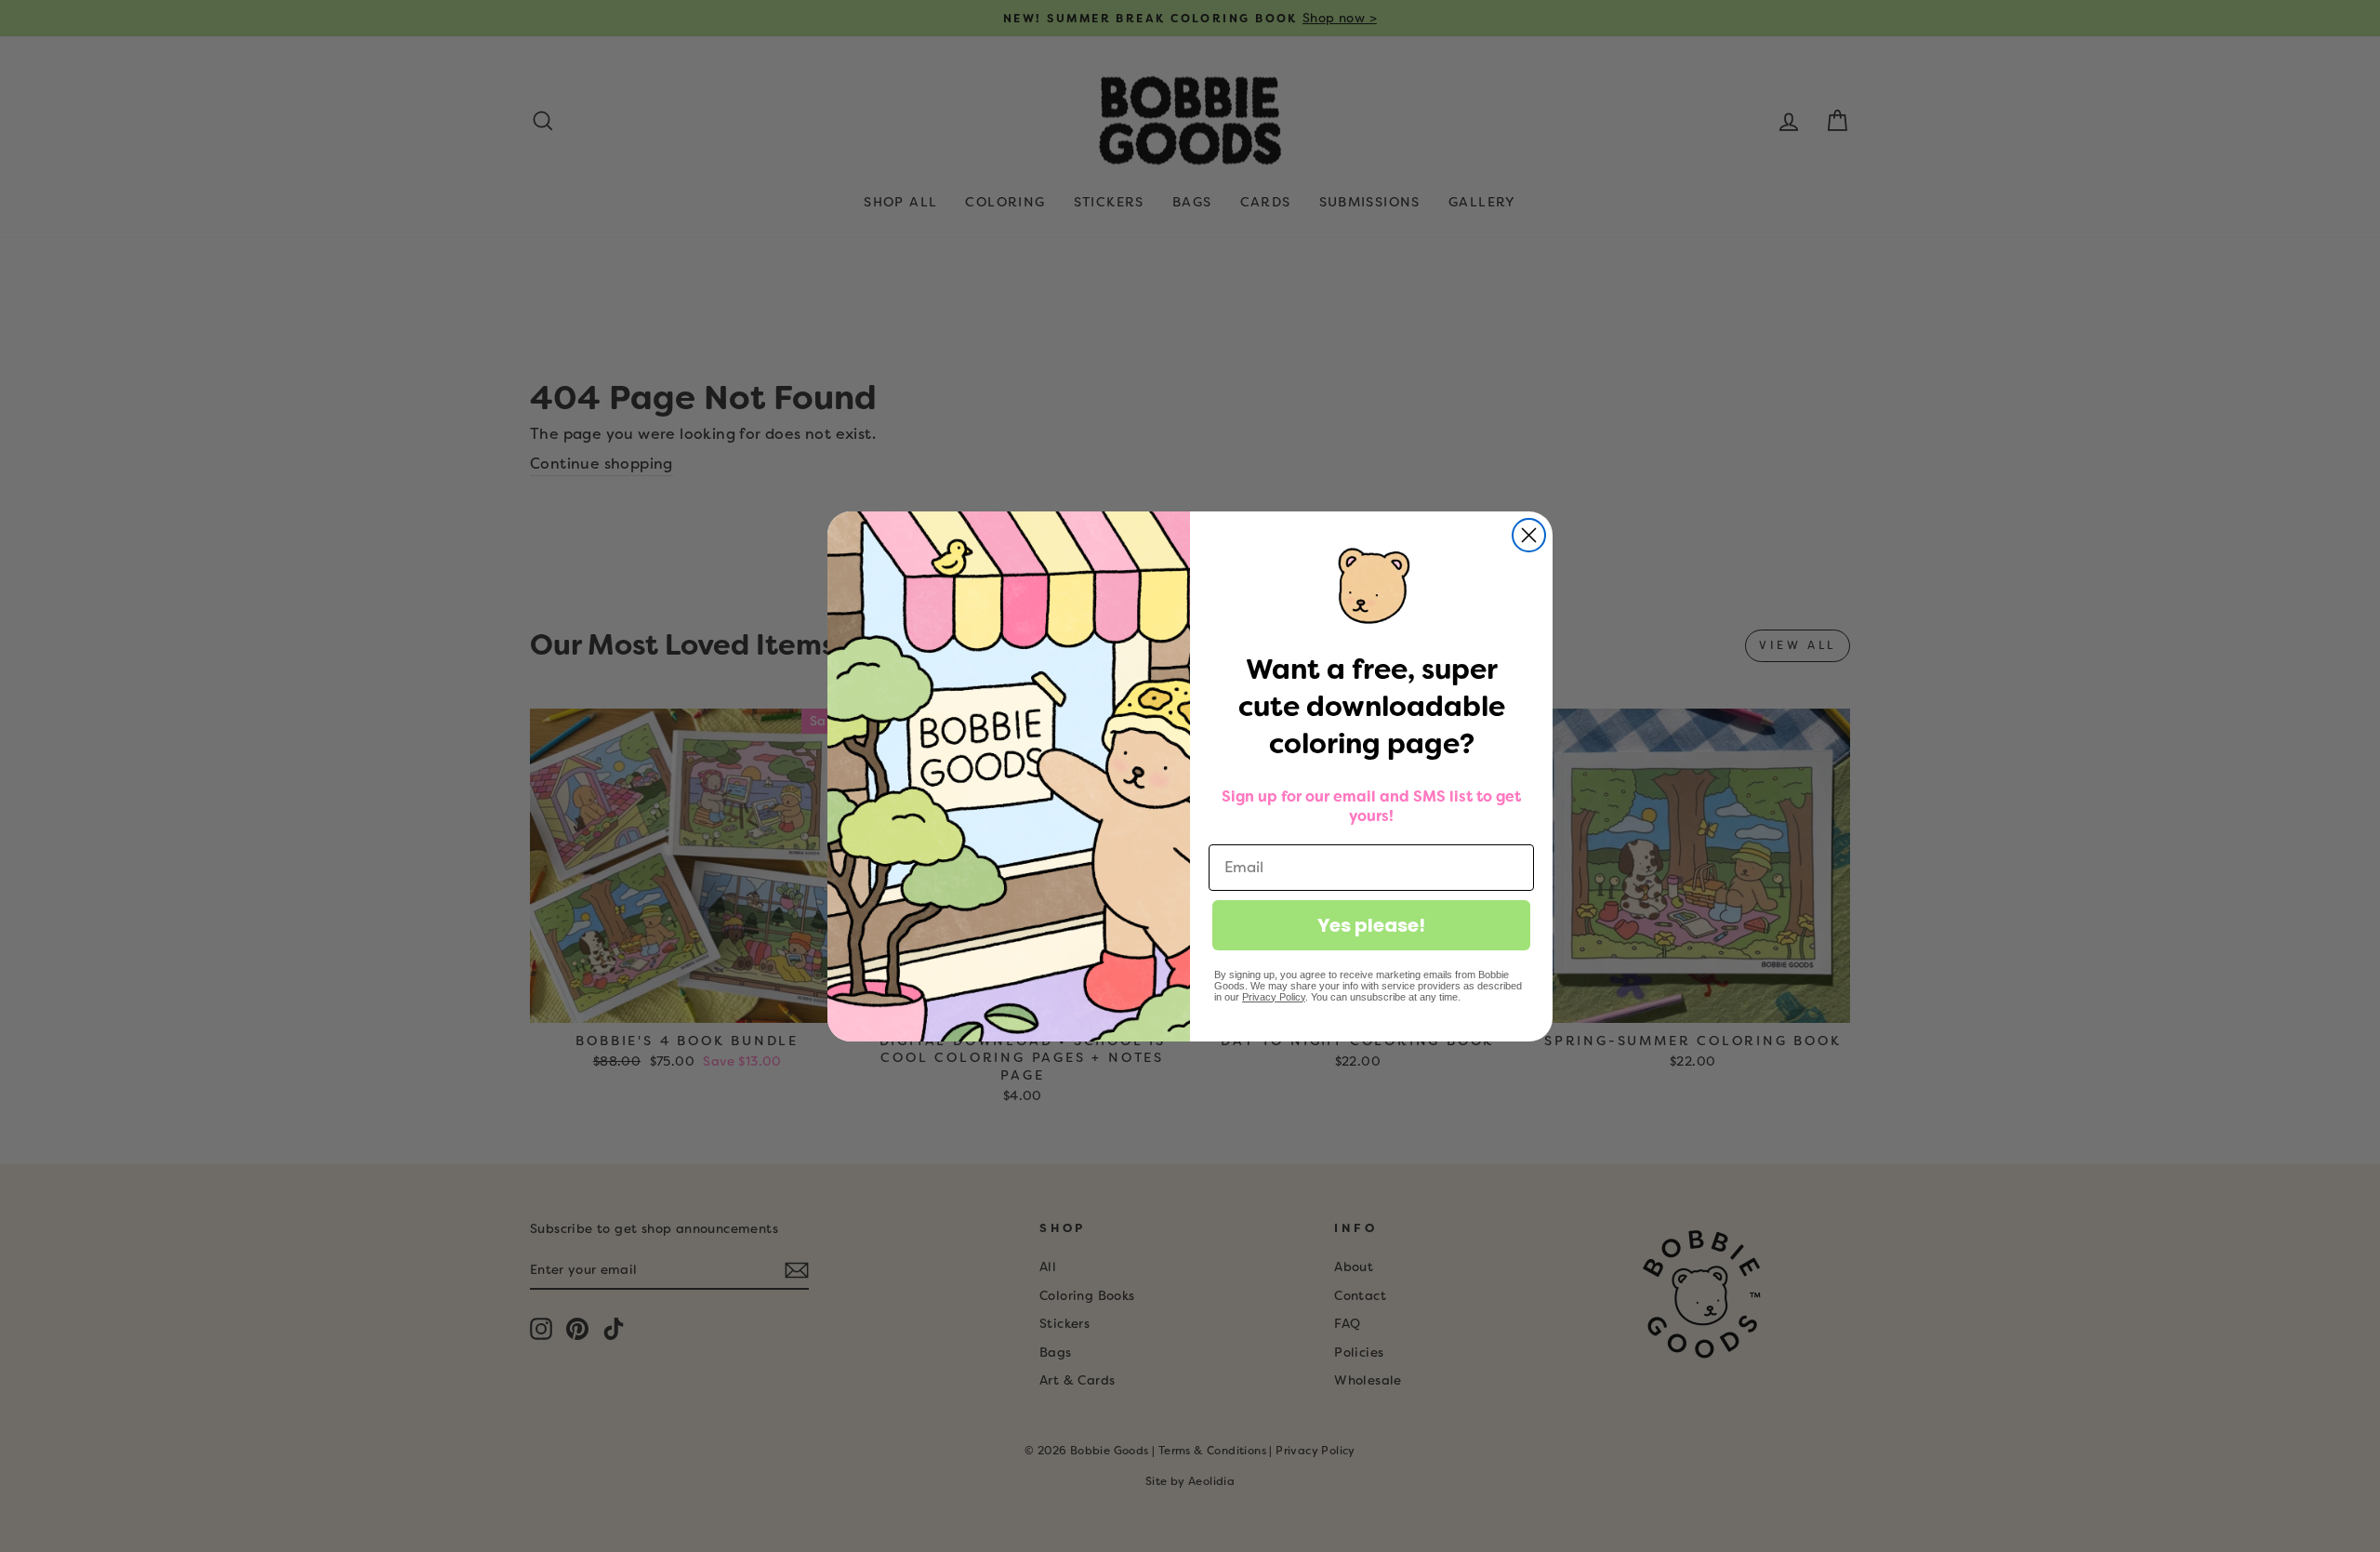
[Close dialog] (1529, 535)
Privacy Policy (1274, 997)
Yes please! (1371, 925)
